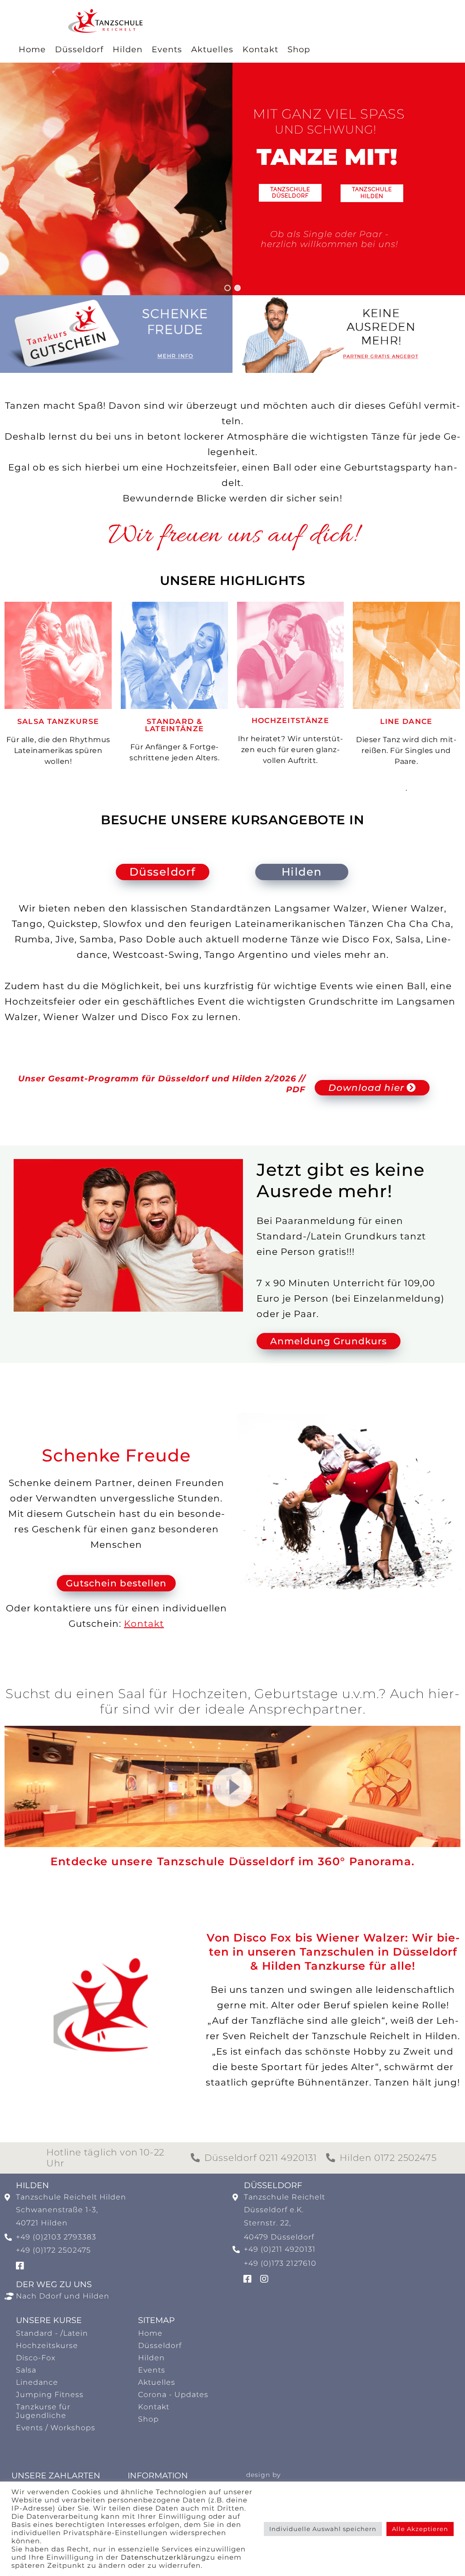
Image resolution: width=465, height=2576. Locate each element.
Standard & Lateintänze (174, 725)
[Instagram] (264, 2279)
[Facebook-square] (20, 2266)
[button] (228, 288)
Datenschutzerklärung (163, 2557)
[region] (232, 179)
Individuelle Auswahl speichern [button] (323, 2529)
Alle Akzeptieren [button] (420, 2529)
